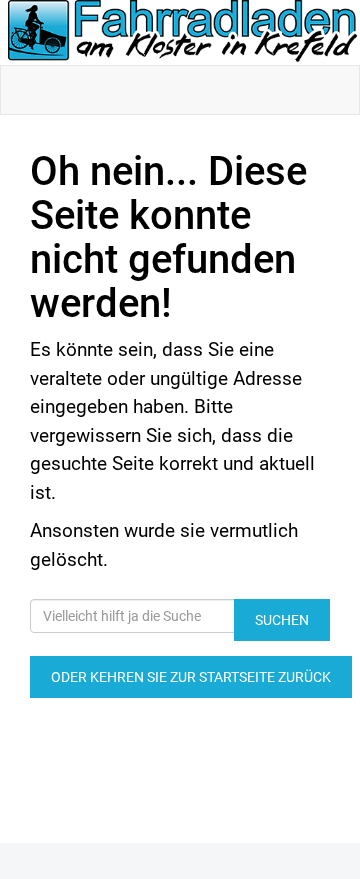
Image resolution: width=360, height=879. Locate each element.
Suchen (282, 620)
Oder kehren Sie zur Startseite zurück (191, 677)
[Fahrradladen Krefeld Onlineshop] (184, 32)
